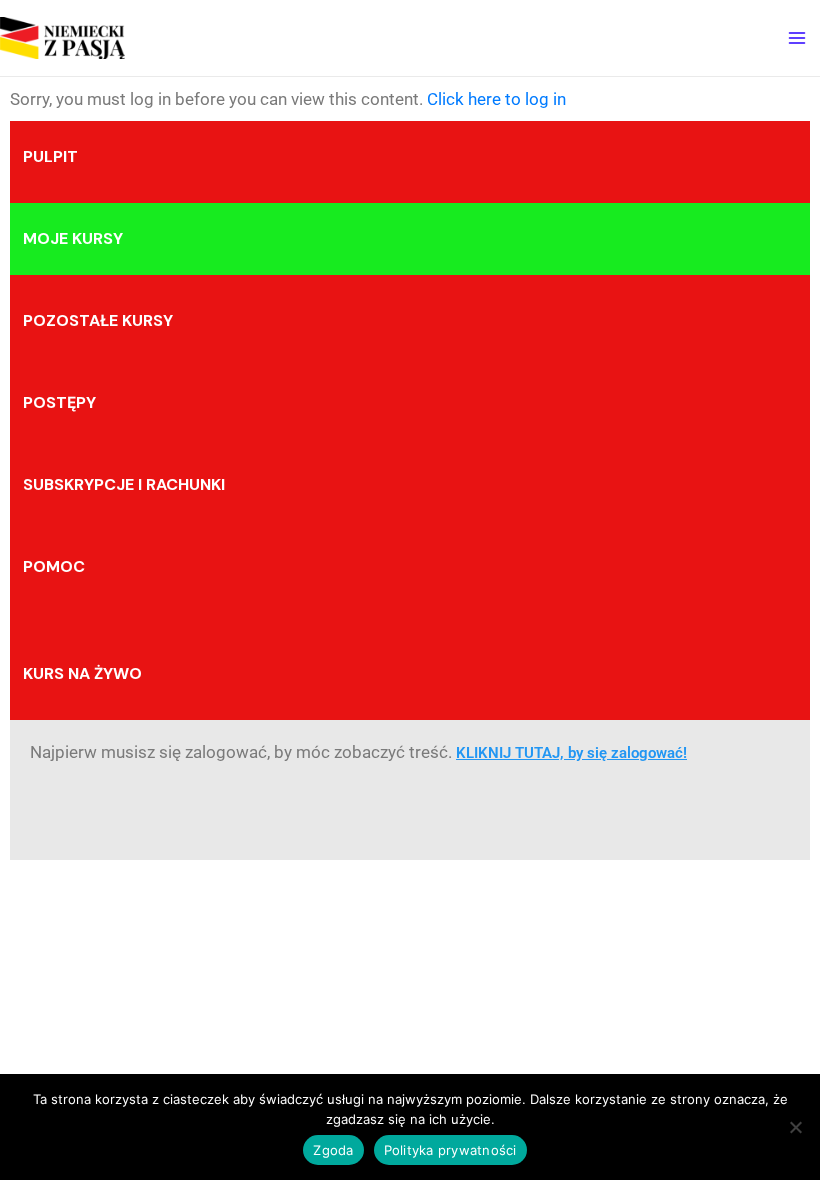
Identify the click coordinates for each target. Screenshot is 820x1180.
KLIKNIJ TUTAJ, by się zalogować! (571, 753)
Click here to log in (496, 99)
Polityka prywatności (450, 1150)
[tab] (410, 157)
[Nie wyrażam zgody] (795, 1127)
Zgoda (333, 1150)
